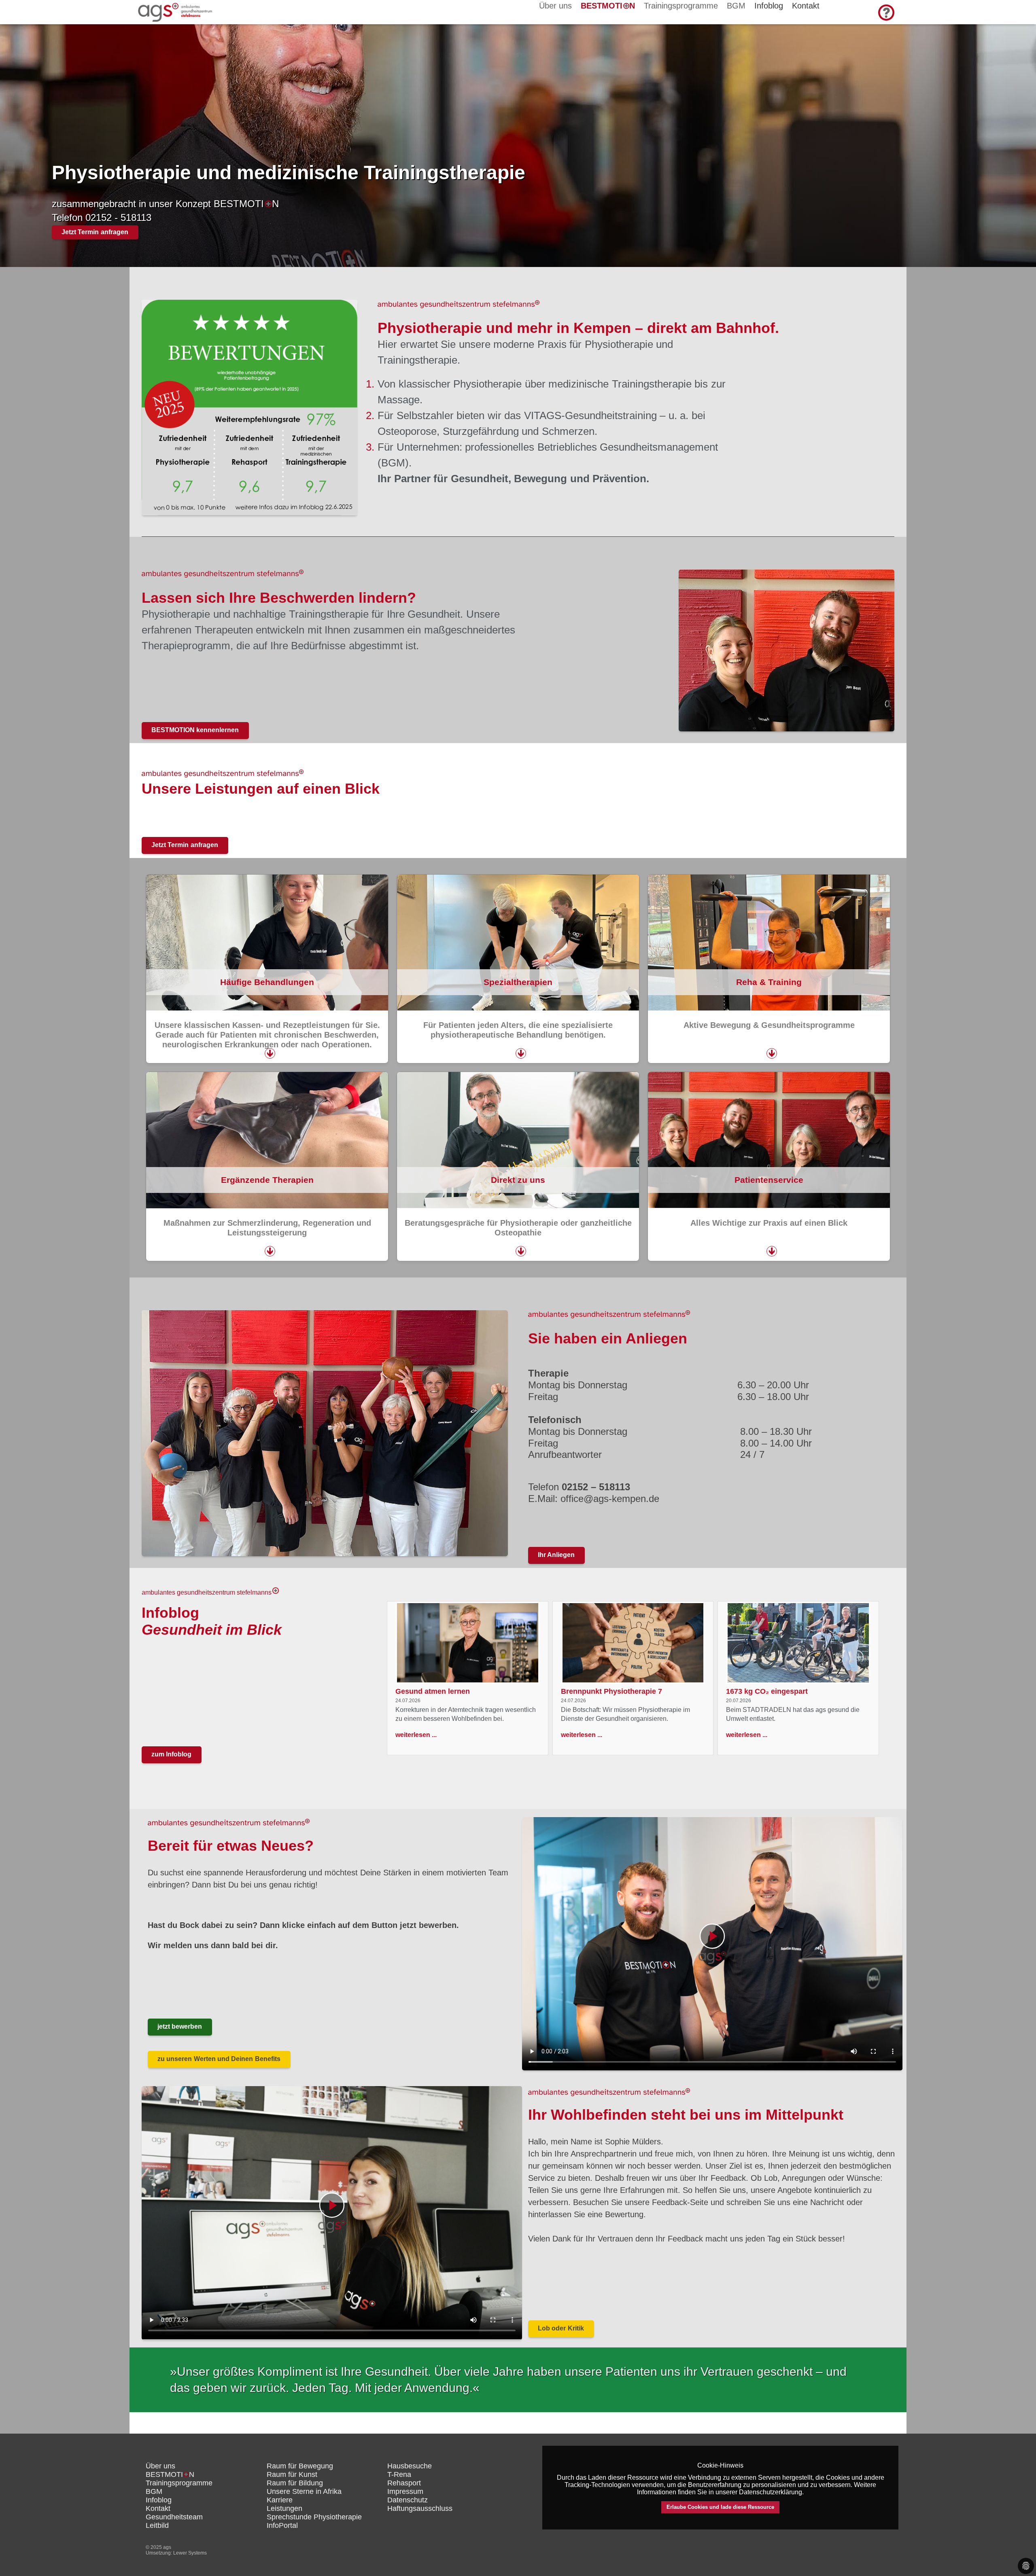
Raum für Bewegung (300, 2466)
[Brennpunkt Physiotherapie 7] (633, 1643)
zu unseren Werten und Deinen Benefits (219, 2059)
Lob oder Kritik (561, 2328)
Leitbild (157, 2525)
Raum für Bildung (295, 2483)
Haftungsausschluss (420, 2508)
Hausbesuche (410, 2466)
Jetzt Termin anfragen (95, 232)
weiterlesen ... (416, 1735)
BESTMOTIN (608, 6)
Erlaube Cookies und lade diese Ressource (720, 2507)
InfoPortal (282, 2525)
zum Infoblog (171, 1754)
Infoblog (159, 2500)
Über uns (555, 6)
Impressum (405, 2491)
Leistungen (284, 2508)
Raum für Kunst (292, 2474)
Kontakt (158, 2508)
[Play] (712, 1944)
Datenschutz (408, 2500)
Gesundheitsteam (174, 2517)
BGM (736, 6)
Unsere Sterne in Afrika (304, 2491)
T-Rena (399, 2474)
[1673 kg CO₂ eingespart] (798, 1643)
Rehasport (404, 2483)
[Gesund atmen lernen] (468, 1643)
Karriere (280, 2500)
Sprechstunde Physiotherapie (314, 2517)
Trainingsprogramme (681, 6)
